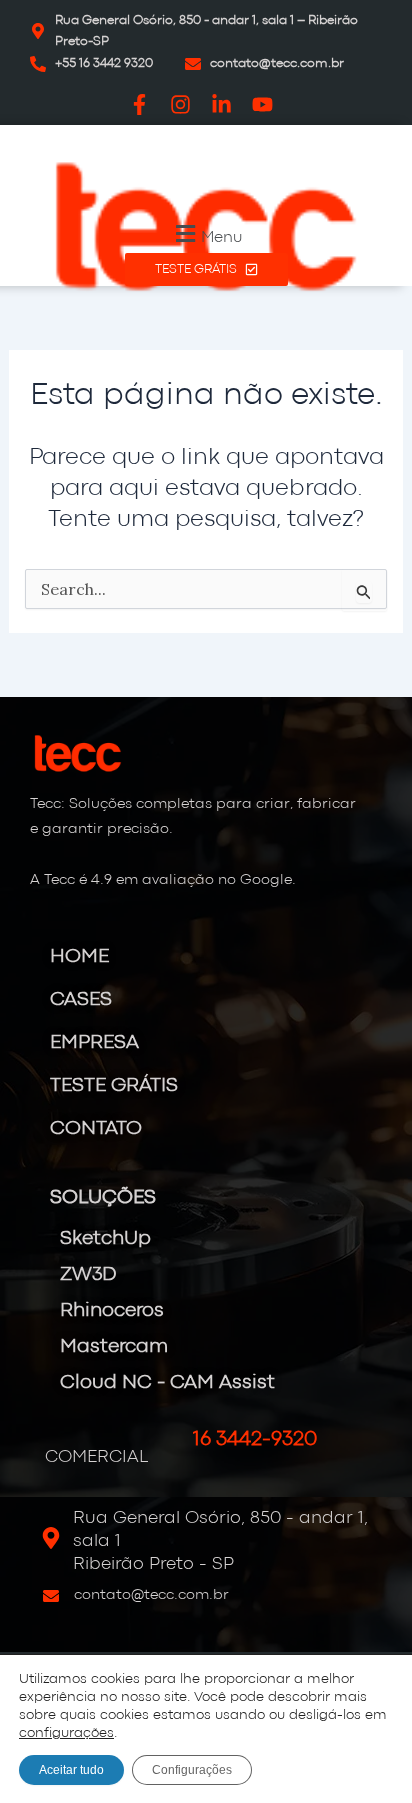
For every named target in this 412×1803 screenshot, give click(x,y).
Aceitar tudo (71, 1770)
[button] (206, 234)
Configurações (192, 1770)
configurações (66, 1733)
